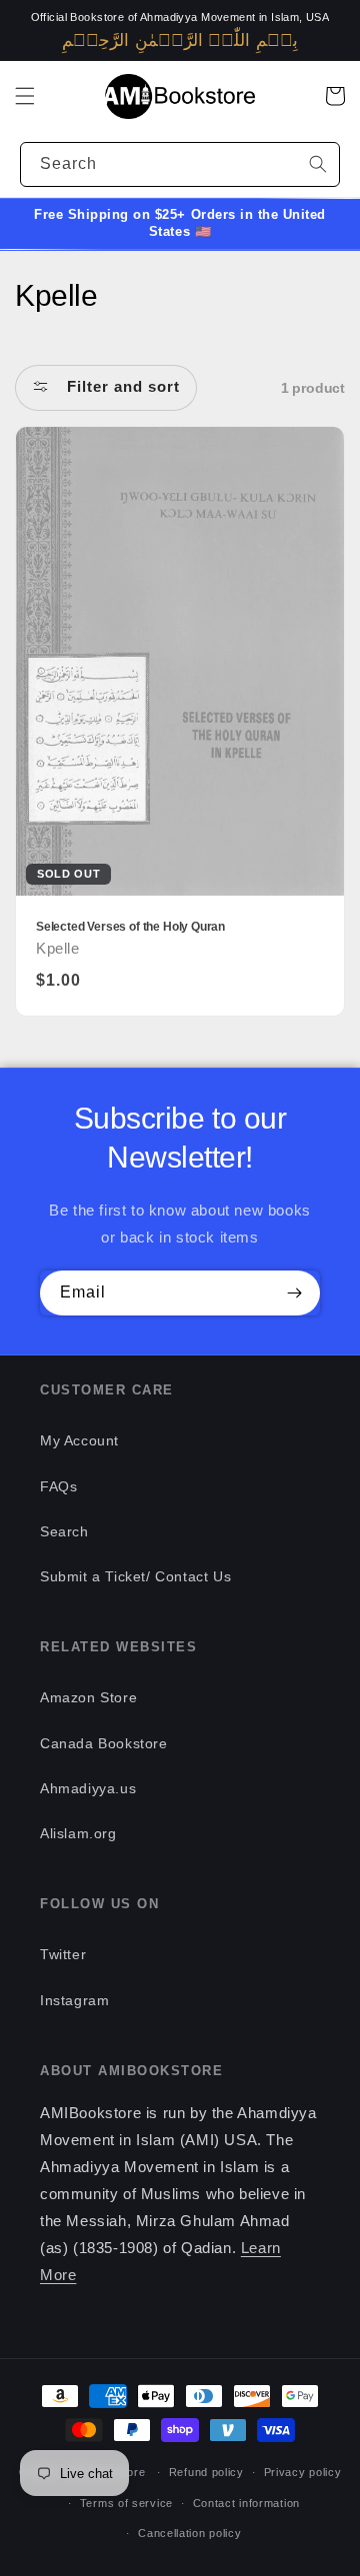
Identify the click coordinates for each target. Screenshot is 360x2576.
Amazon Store (88, 1697)
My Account (79, 1440)
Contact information (246, 2503)
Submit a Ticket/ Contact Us (135, 1576)
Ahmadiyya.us (88, 1788)
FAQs (58, 1486)
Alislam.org (78, 1833)
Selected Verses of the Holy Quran (130, 927)
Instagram (74, 2000)
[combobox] (180, 164)
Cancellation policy (189, 2533)
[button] (25, 96)
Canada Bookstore (104, 1743)
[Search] (318, 164)
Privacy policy (303, 2472)
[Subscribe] (294, 1293)
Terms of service (126, 2503)
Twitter (63, 1954)
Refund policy (206, 2472)
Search (64, 1531)
